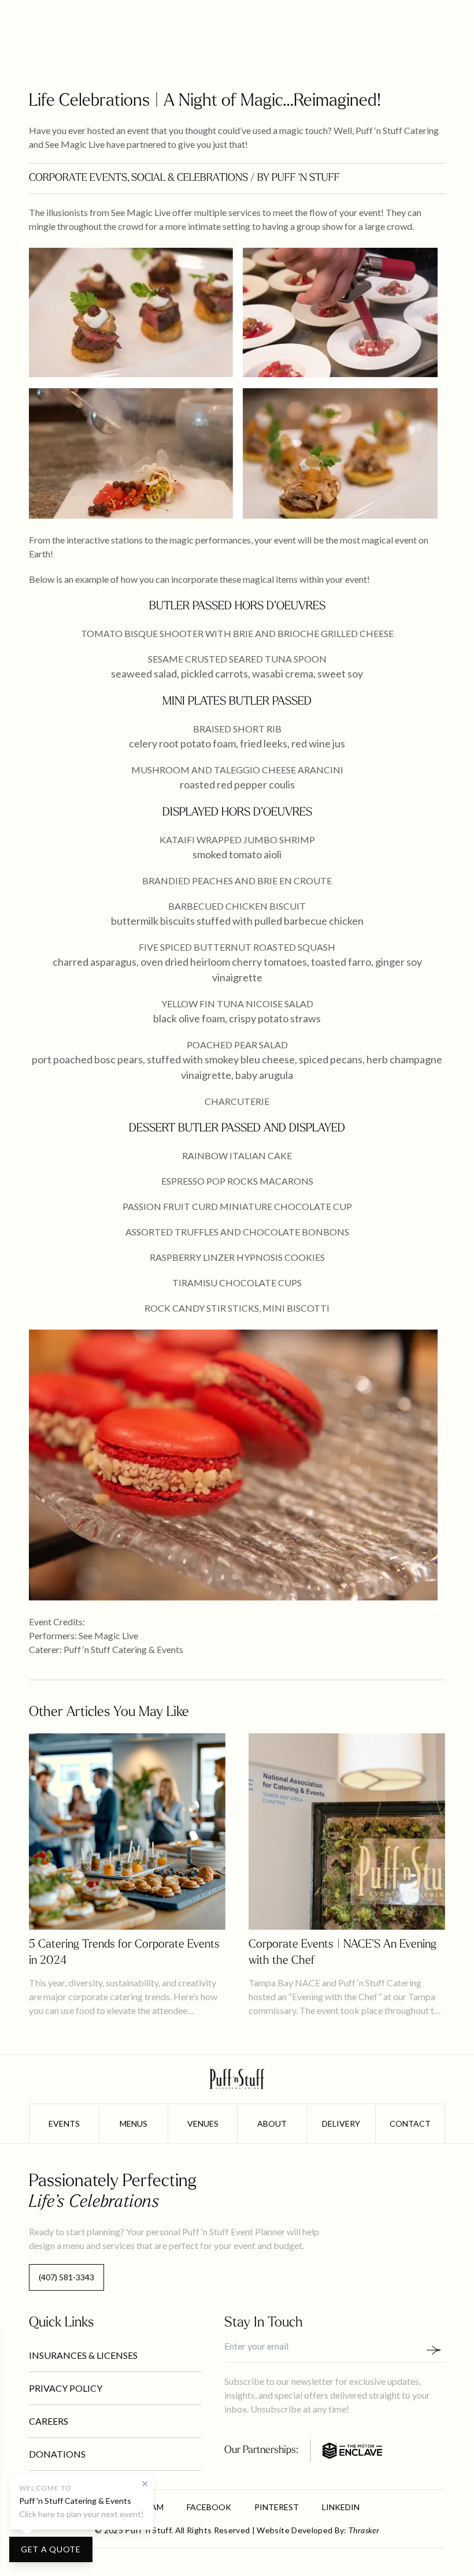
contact (410, 2123)
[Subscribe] (438, 2350)
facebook (209, 2507)
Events (64, 2123)
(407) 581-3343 (66, 2277)
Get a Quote (51, 2549)
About (272, 2123)
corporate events (78, 178)
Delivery (341, 2123)
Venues (203, 2123)
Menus (134, 2123)
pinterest (277, 2507)
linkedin (341, 2507)
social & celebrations (190, 178)
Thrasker (364, 2530)
